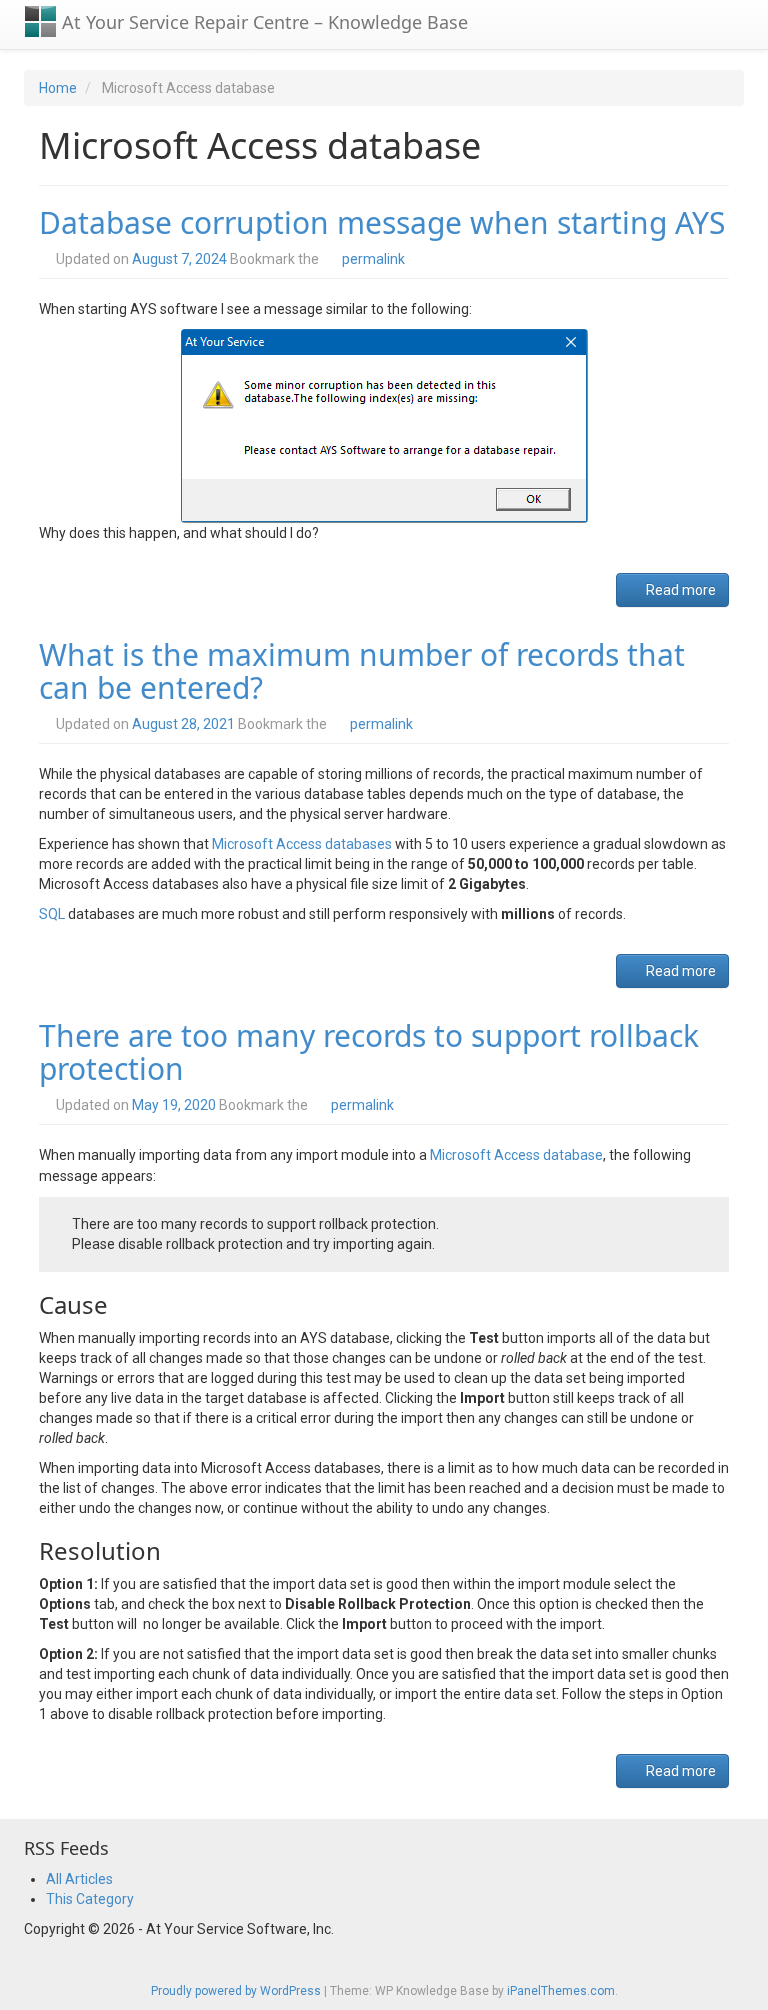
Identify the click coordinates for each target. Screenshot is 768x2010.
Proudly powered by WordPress (236, 1991)
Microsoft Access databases (302, 844)
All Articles (79, 1879)
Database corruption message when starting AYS (382, 222)
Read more (679, 590)
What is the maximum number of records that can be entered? (362, 671)
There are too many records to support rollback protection (369, 1052)
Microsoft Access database (516, 1155)
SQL (52, 914)
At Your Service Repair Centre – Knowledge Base (262, 22)
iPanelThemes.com (561, 1991)
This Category (90, 1899)
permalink (373, 259)
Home (58, 88)
